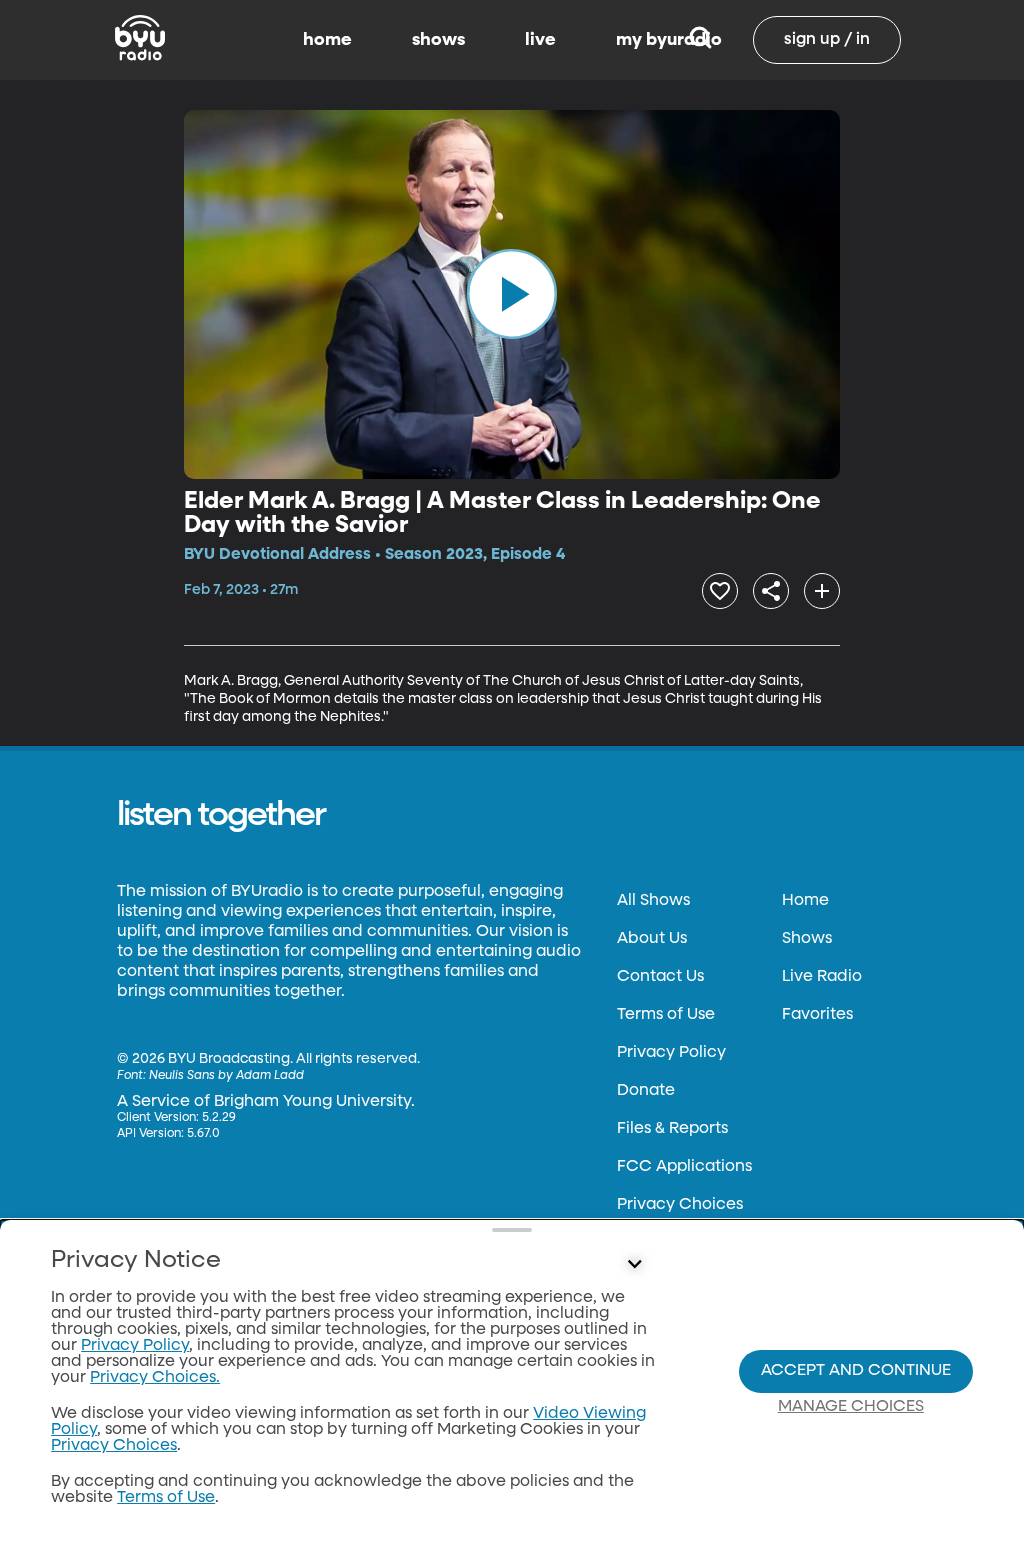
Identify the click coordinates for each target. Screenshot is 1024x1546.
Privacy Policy (671, 1053)
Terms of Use (666, 1015)
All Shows (653, 901)
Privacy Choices (680, 1205)
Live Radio (822, 977)
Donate (646, 1091)
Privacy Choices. (155, 1378)
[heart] (720, 591)
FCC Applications (684, 1167)
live (540, 40)
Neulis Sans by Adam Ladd (226, 1076)
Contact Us (660, 977)
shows (438, 40)
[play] (512, 294)
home (327, 40)
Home (805, 901)
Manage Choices (851, 1407)
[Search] (700, 40)
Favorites (817, 1015)
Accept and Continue (856, 1371)
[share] (771, 591)
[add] (822, 591)
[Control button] (634, 1265)
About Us (652, 939)
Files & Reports (672, 1129)
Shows (807, 939)
